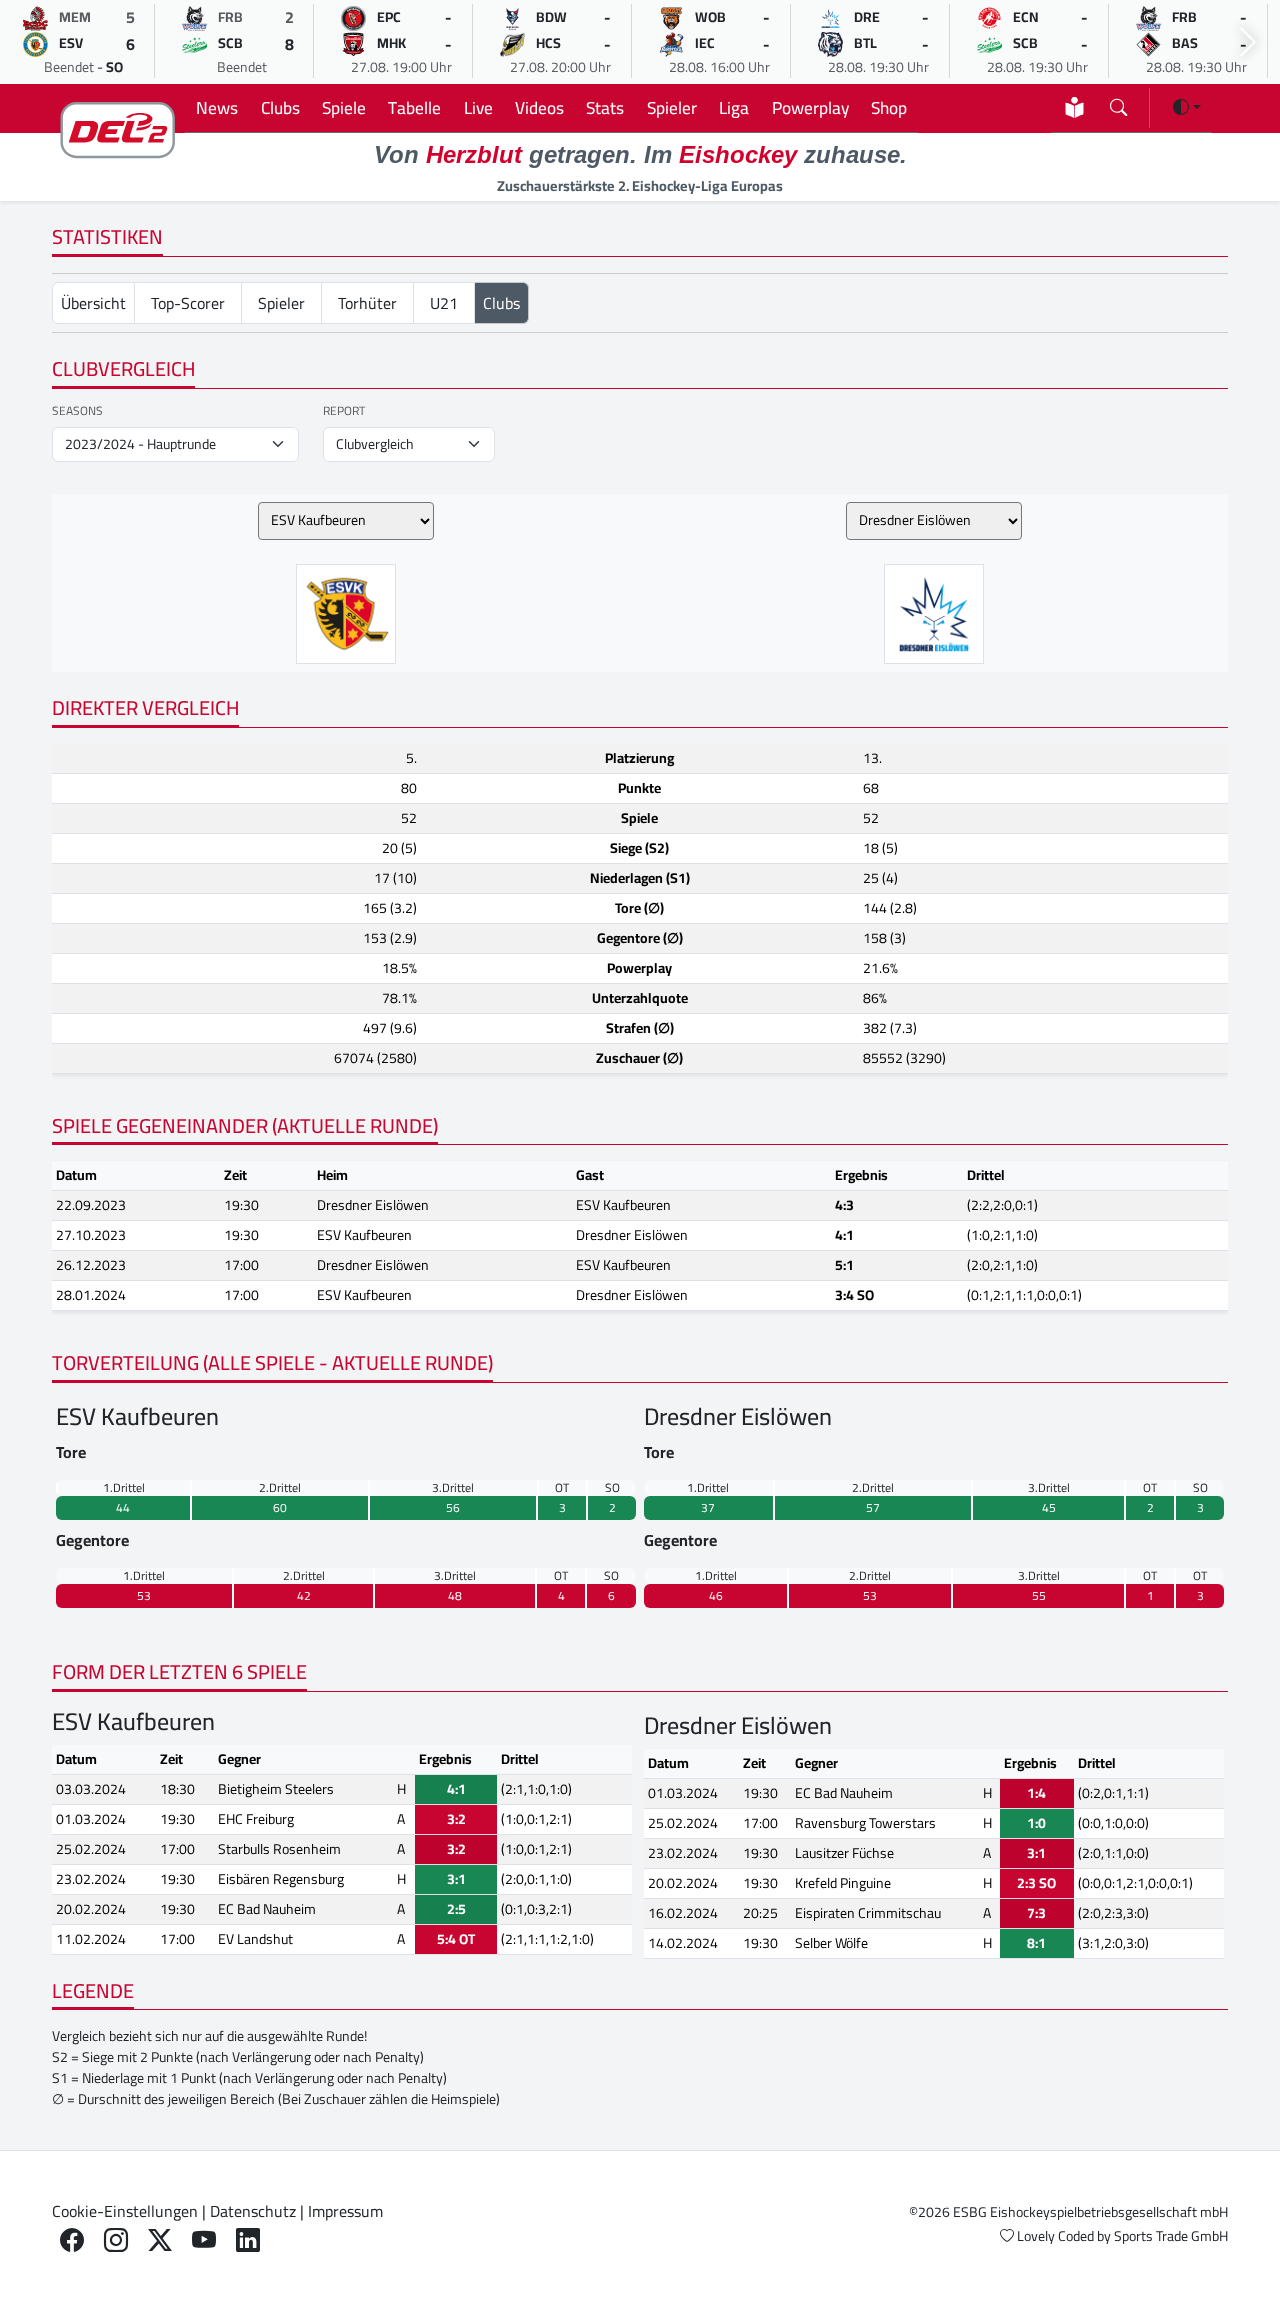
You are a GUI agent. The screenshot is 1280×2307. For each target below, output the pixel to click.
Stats (605, 107)
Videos (539, 107)
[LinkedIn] (248, 2240)
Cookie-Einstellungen (125, 2211)
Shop (889, 107)
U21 (444, 303)
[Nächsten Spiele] (1248, 42)
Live (478, 107)
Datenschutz (253, 2211)
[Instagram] (116, 2240)
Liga (734, 107)
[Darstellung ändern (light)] (1187, 107)
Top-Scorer (188, 303)
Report (344, 411)
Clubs (280, 107)
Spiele (344, 107)
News (217, 107)
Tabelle (414, 107)
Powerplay (810, 107)
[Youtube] (204, 2240)
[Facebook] (72, 2240)
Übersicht (93, 303)
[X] (160, 2240)
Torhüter (367, 303)
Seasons (77, 411)
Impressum (345, 2211)
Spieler (672, 107)
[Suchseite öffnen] (1118, 103)
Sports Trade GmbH (1171, 2236)
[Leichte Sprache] (1074, 107)
